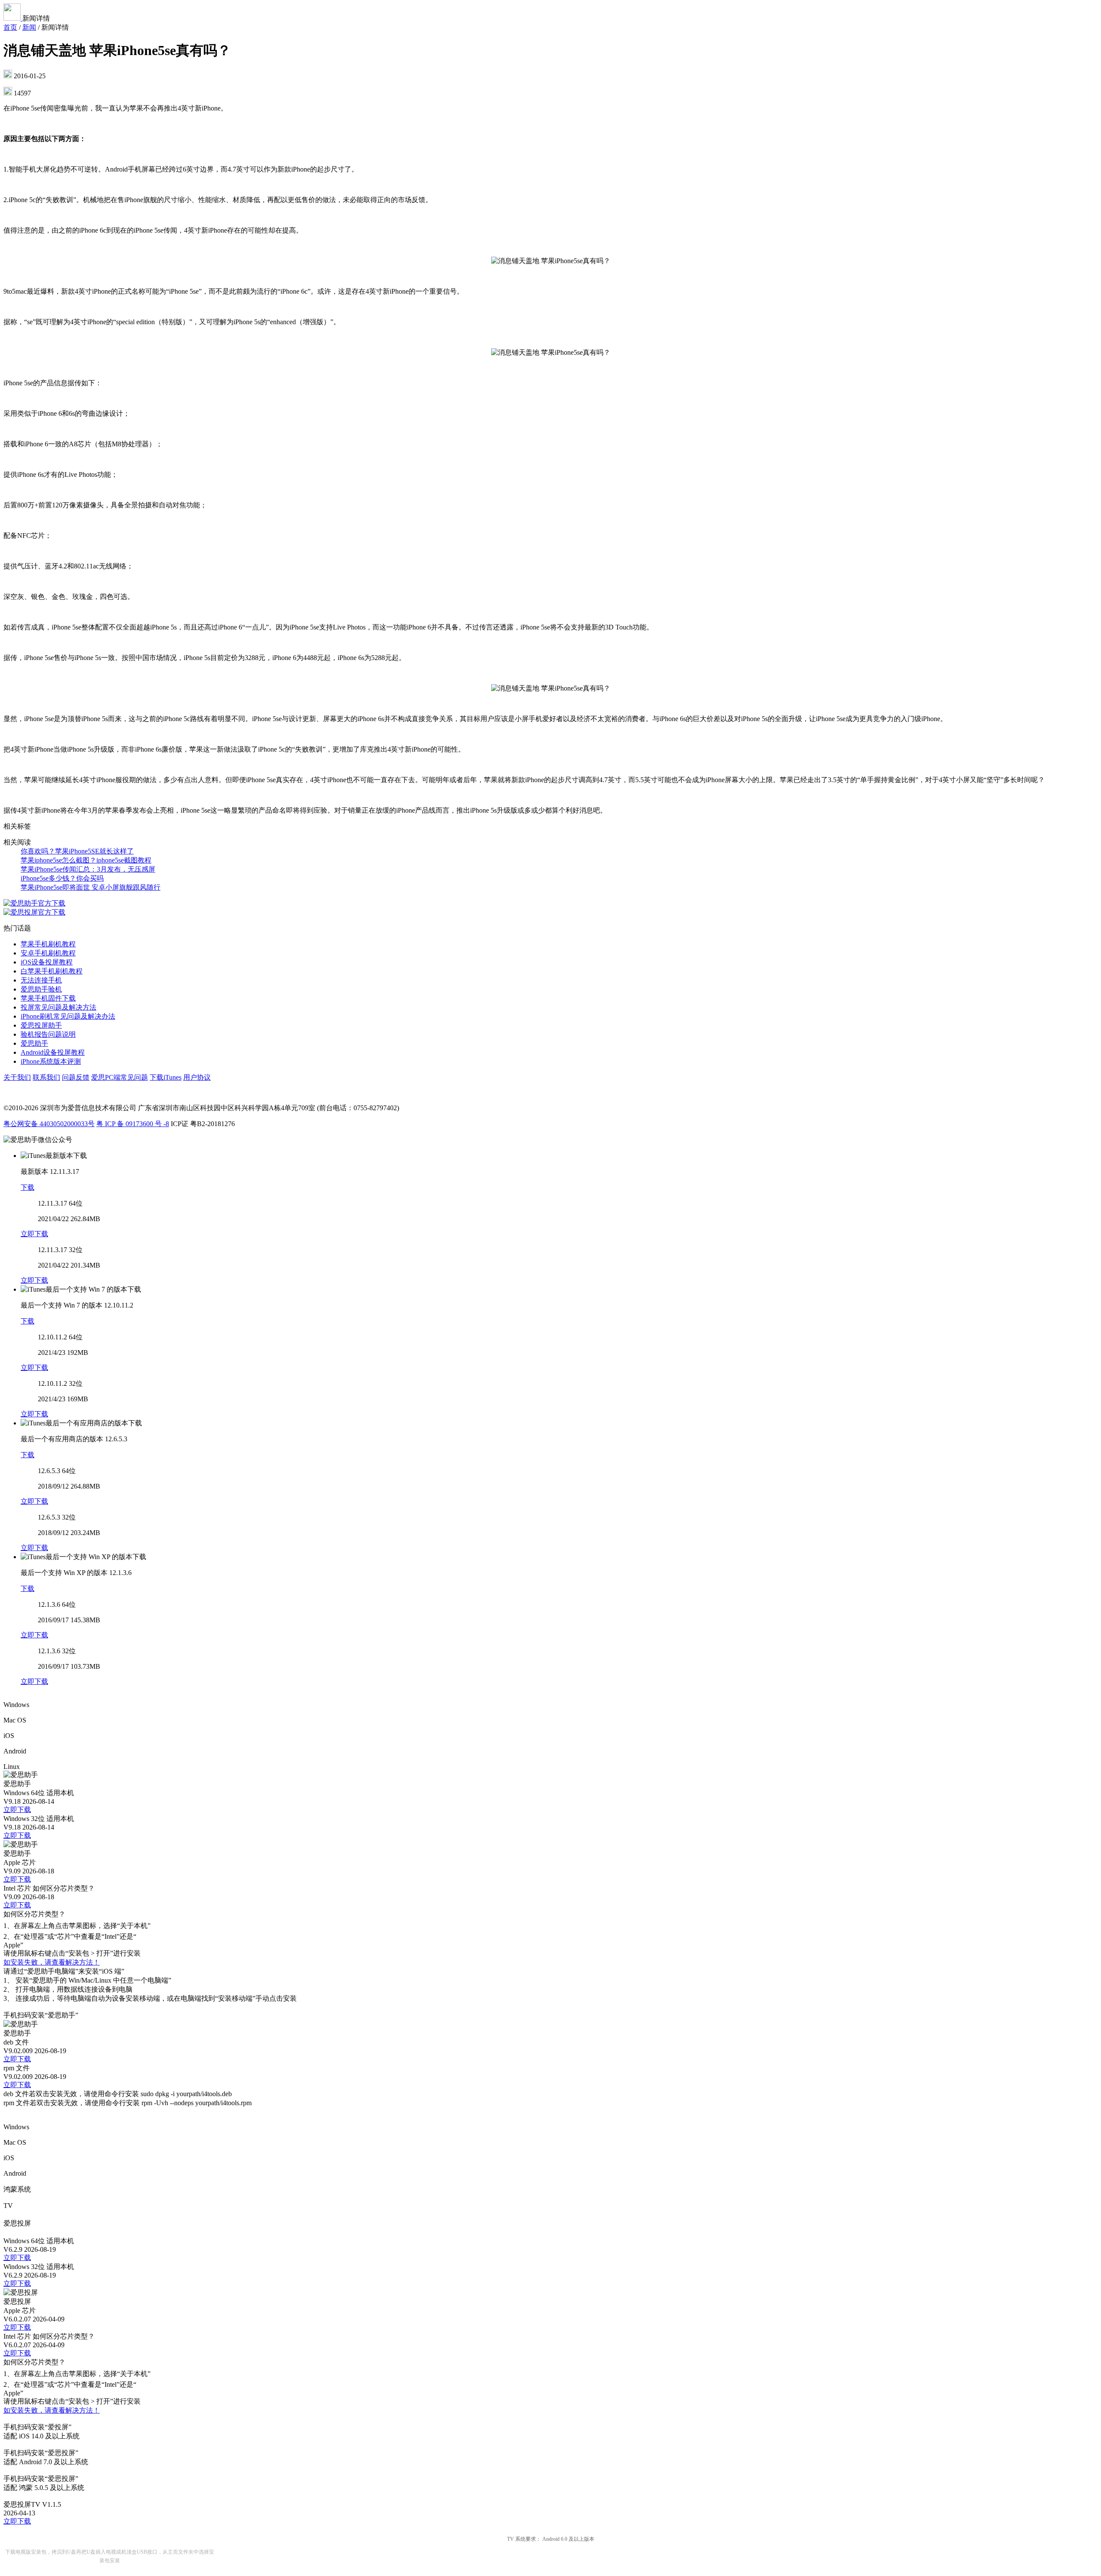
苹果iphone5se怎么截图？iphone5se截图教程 (86, 860)
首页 (10, 27)
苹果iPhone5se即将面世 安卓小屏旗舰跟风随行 (91, 887)
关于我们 (17, 1077)
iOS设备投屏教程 (47, 962)
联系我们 (46, 1077)
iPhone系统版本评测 (51, 1061)
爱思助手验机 (41, 989)
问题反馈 (76, 1077)
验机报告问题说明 (48, 1034)
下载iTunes (166, 1077)
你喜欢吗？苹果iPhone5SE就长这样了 (77, 851)
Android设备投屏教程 (53, 1052)
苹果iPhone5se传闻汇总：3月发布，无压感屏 (88, 869)
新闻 (29, 27)
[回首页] (13, 18)
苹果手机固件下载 (48, 998)
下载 (28, 1187)
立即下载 (34, 1234)
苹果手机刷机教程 (48, 944)
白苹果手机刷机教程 (52, 971)
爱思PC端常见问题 (120, 1077)
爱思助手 (34, 1043)
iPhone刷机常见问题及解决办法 (68, 1016)
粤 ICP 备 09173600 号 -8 (133, 1124)
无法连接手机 (41, 980)
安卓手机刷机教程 (48, 953)
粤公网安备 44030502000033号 (49, 1124)
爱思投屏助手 (41, 1025)
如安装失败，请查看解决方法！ (52, 1962)
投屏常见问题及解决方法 (58, 1007)
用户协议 (197, 1077)
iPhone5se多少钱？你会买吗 (62, 878)
